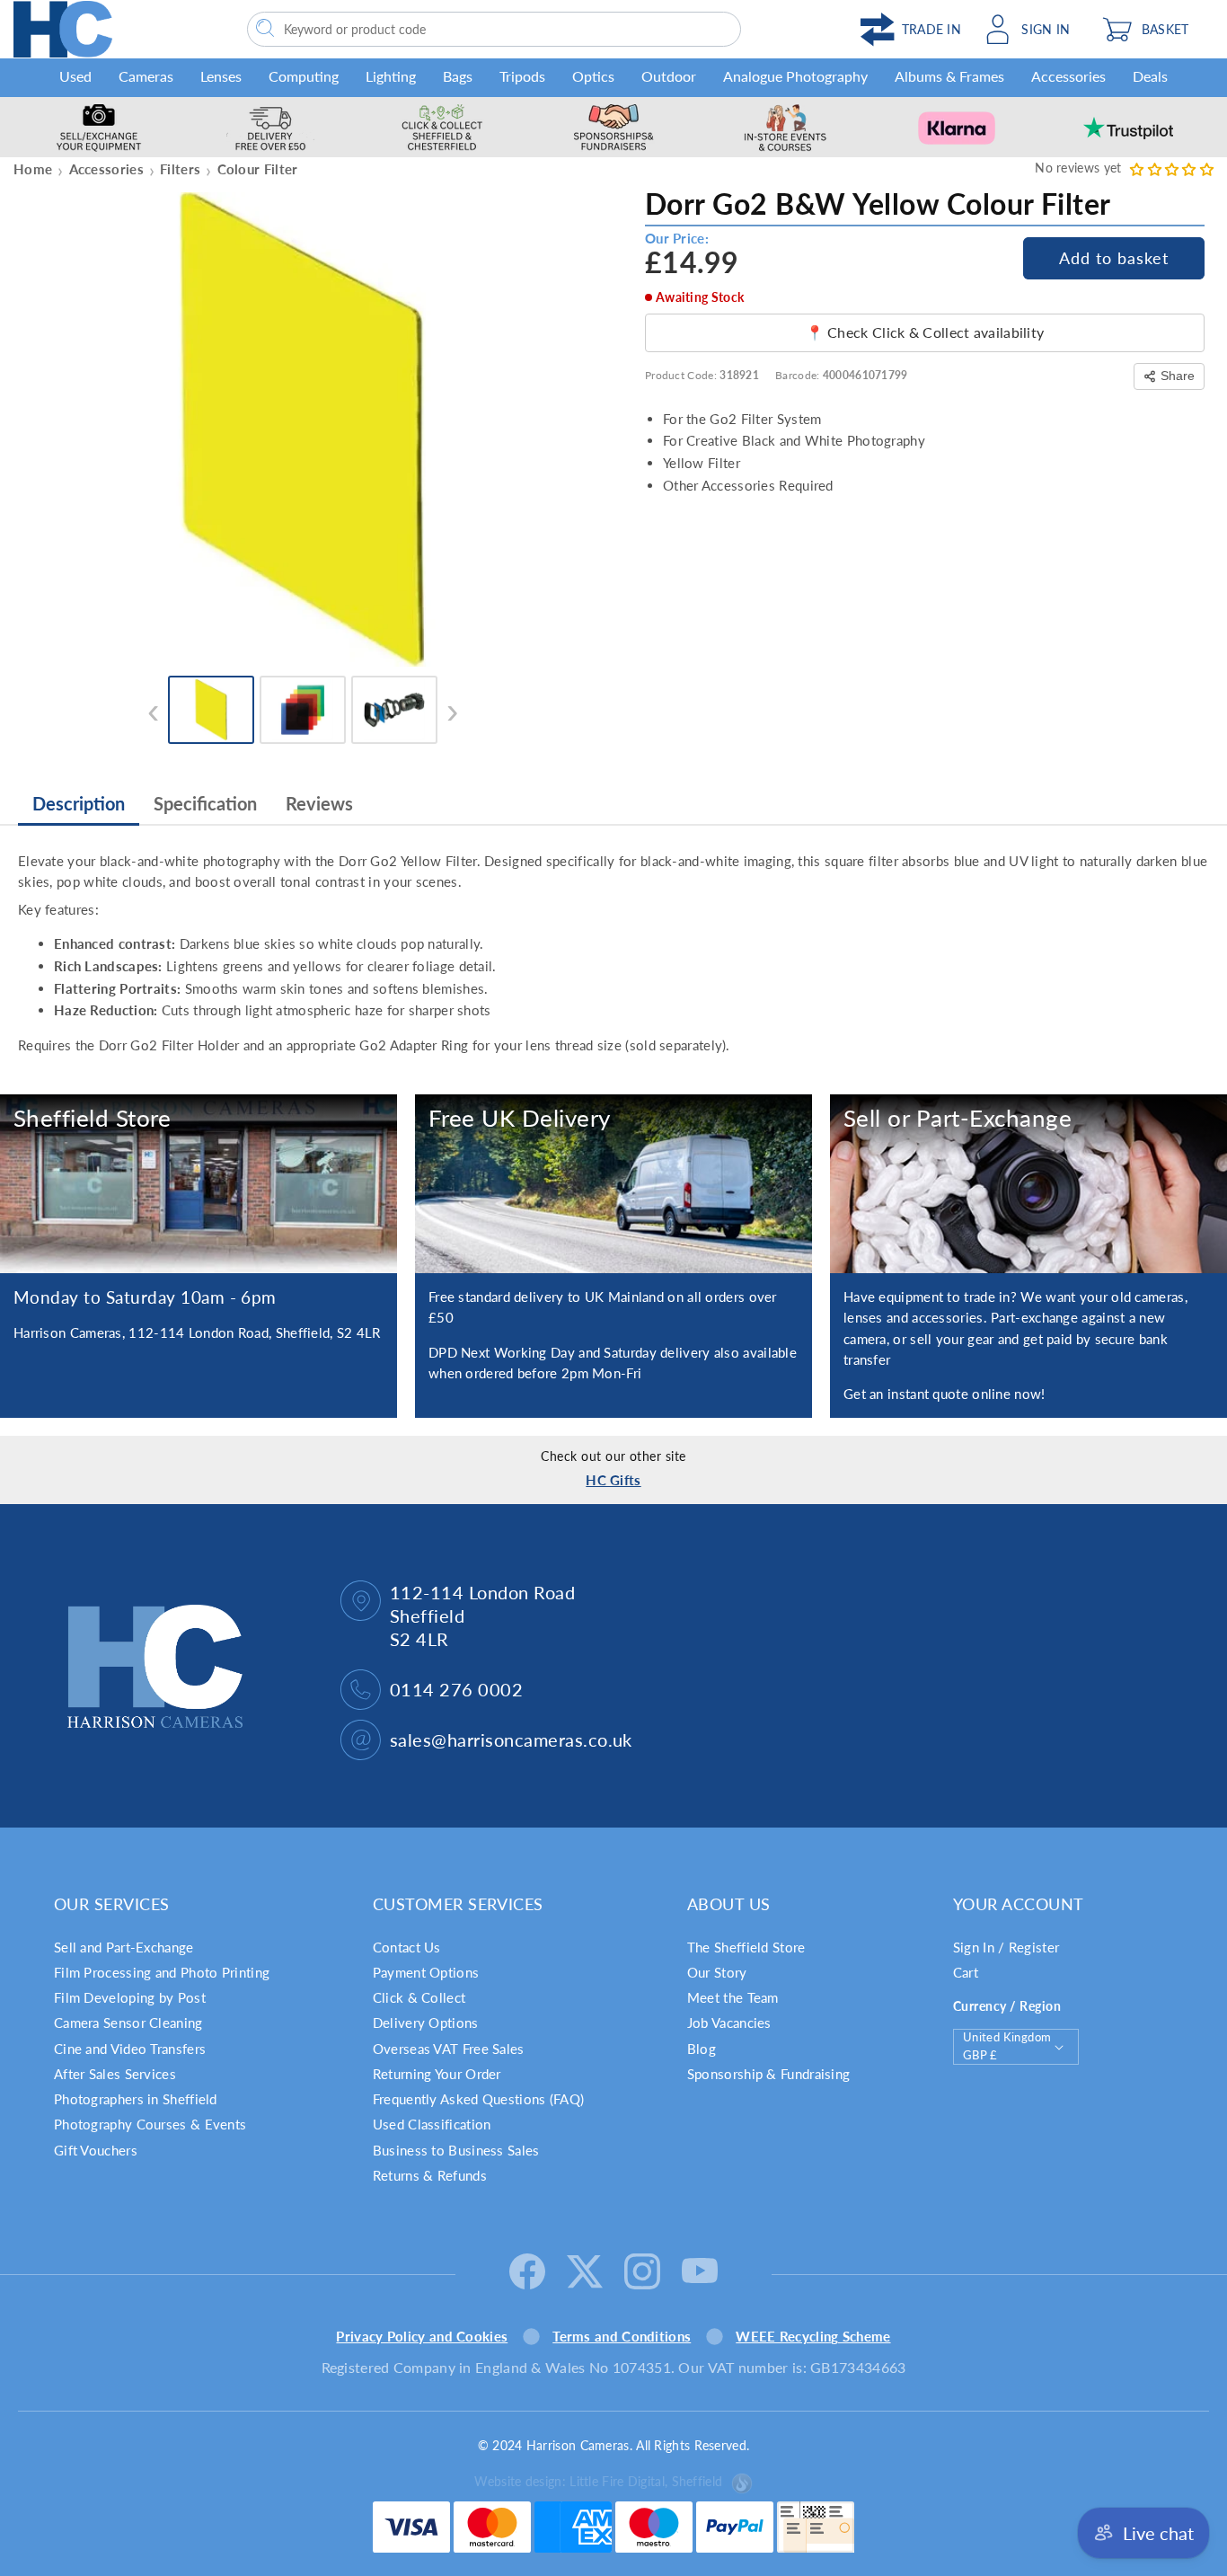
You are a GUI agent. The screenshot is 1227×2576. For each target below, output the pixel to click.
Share (1178, 376)
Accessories (1068, 76)
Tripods (522, 76)
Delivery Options (426, 2023)
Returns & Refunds (430, 2175)
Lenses (221, 76)
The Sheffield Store (746, 1947)
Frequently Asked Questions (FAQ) (479, 2099)
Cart (966, 1972)
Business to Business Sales (456, 2150)
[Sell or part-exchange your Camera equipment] (1028, 1184)
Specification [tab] (205, 803)
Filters (180, 169)
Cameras (146, 76)
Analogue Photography (795, 76)
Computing (304, 76)
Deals (1150, 76)
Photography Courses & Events (150, 2124)
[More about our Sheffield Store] (199, 1184)
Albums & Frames (949, 76)
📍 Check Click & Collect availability (925, 332)
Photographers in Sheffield (136, 2099)
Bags (458, 76)
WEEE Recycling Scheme (813, 2336)
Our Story (717, 1972)
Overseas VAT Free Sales (449, 2049)
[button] (1153, 29)
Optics (593, 76)
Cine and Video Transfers (130, 2049)
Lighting (391, 76)
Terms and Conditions (622, 2336)
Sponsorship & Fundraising (769, 2074)
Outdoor (669, 76)
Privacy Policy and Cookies (422, 2336)
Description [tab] (79, 803)
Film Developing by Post (130, 1997)
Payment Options (426, 1972)
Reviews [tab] (319, 803)
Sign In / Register (1006, 1947)
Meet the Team (733, 1997)
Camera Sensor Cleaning (128, 2023)
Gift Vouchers (96, 2150)
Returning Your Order (437, 2074)
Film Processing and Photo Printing (162, 1972)
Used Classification (432, 2124)
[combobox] (494, 29)
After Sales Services (115, 2074)
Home (33, 169)
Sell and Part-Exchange (124, 1947)
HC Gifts (613, 1480)
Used (75, 76)
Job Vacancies (729, 2023)
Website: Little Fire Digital (598, 2481)
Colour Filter (258, 169)
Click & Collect (419, 1997)
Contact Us (407, 1947)
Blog (702, 2049)
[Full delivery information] (613, 1184)
